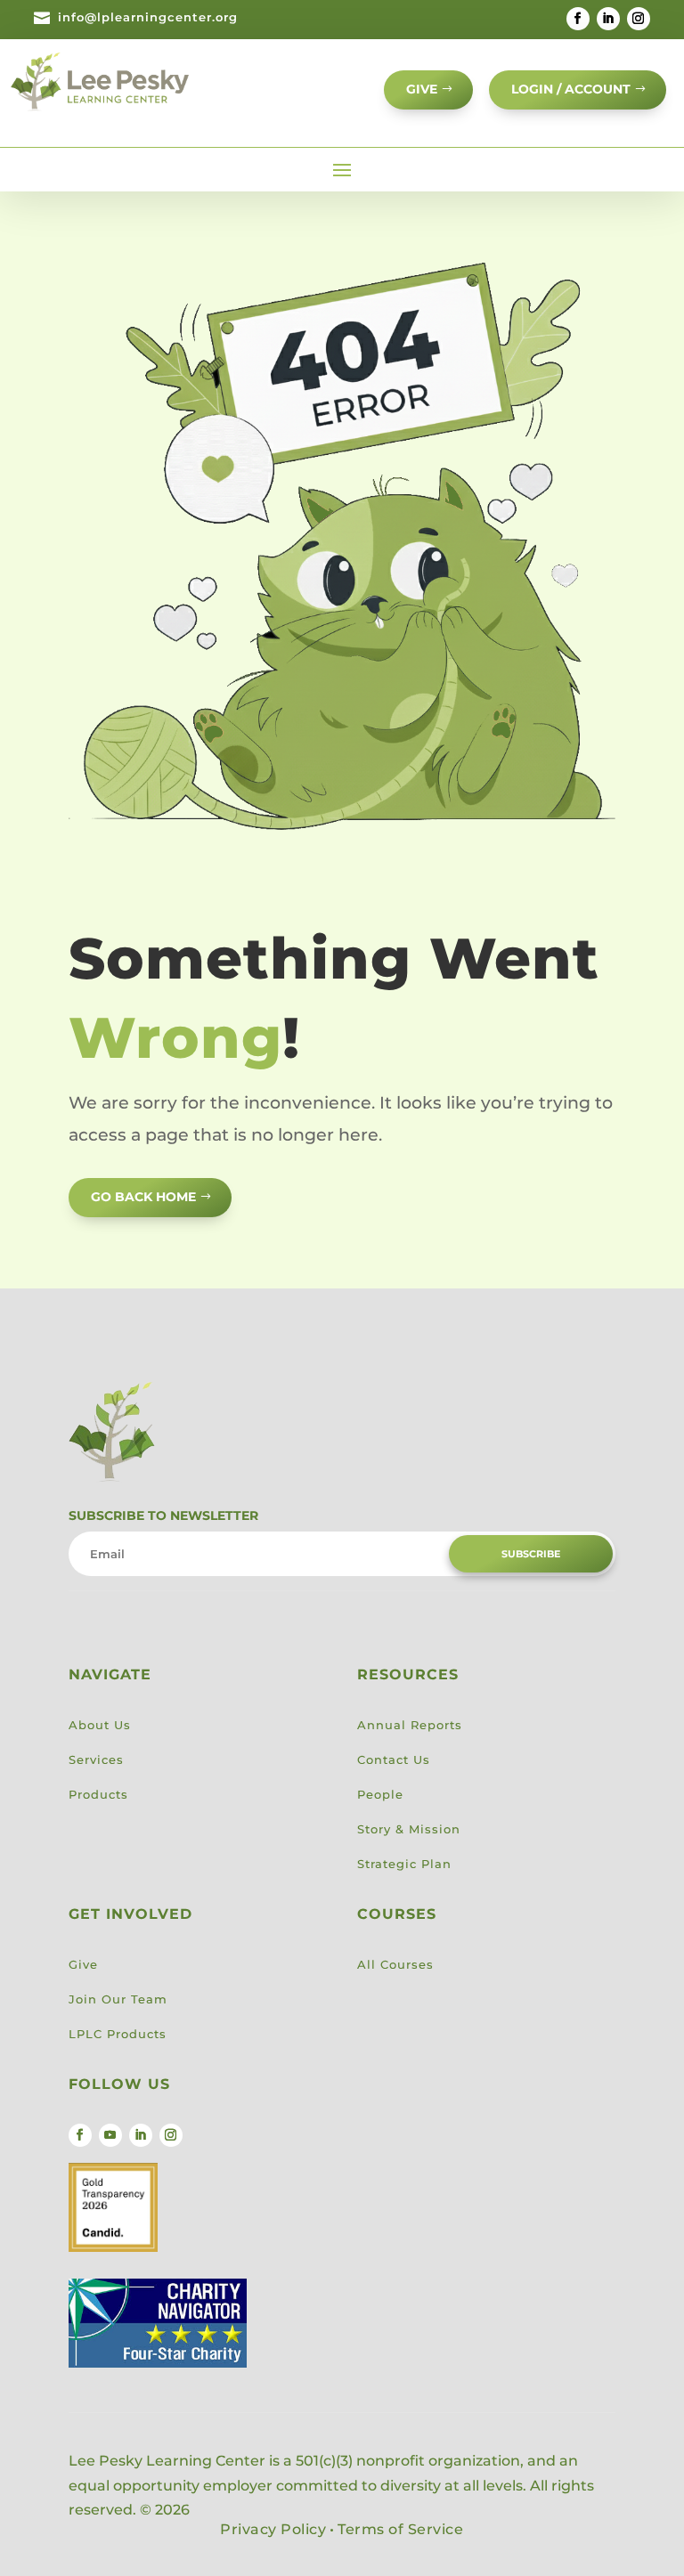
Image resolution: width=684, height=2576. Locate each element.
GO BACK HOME (143, 1197)
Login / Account (571, 89)
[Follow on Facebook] (578, 19)
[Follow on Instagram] (639, 19)
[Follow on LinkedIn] (608, 19)
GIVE (422, 89)
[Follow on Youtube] (110, 2135)
